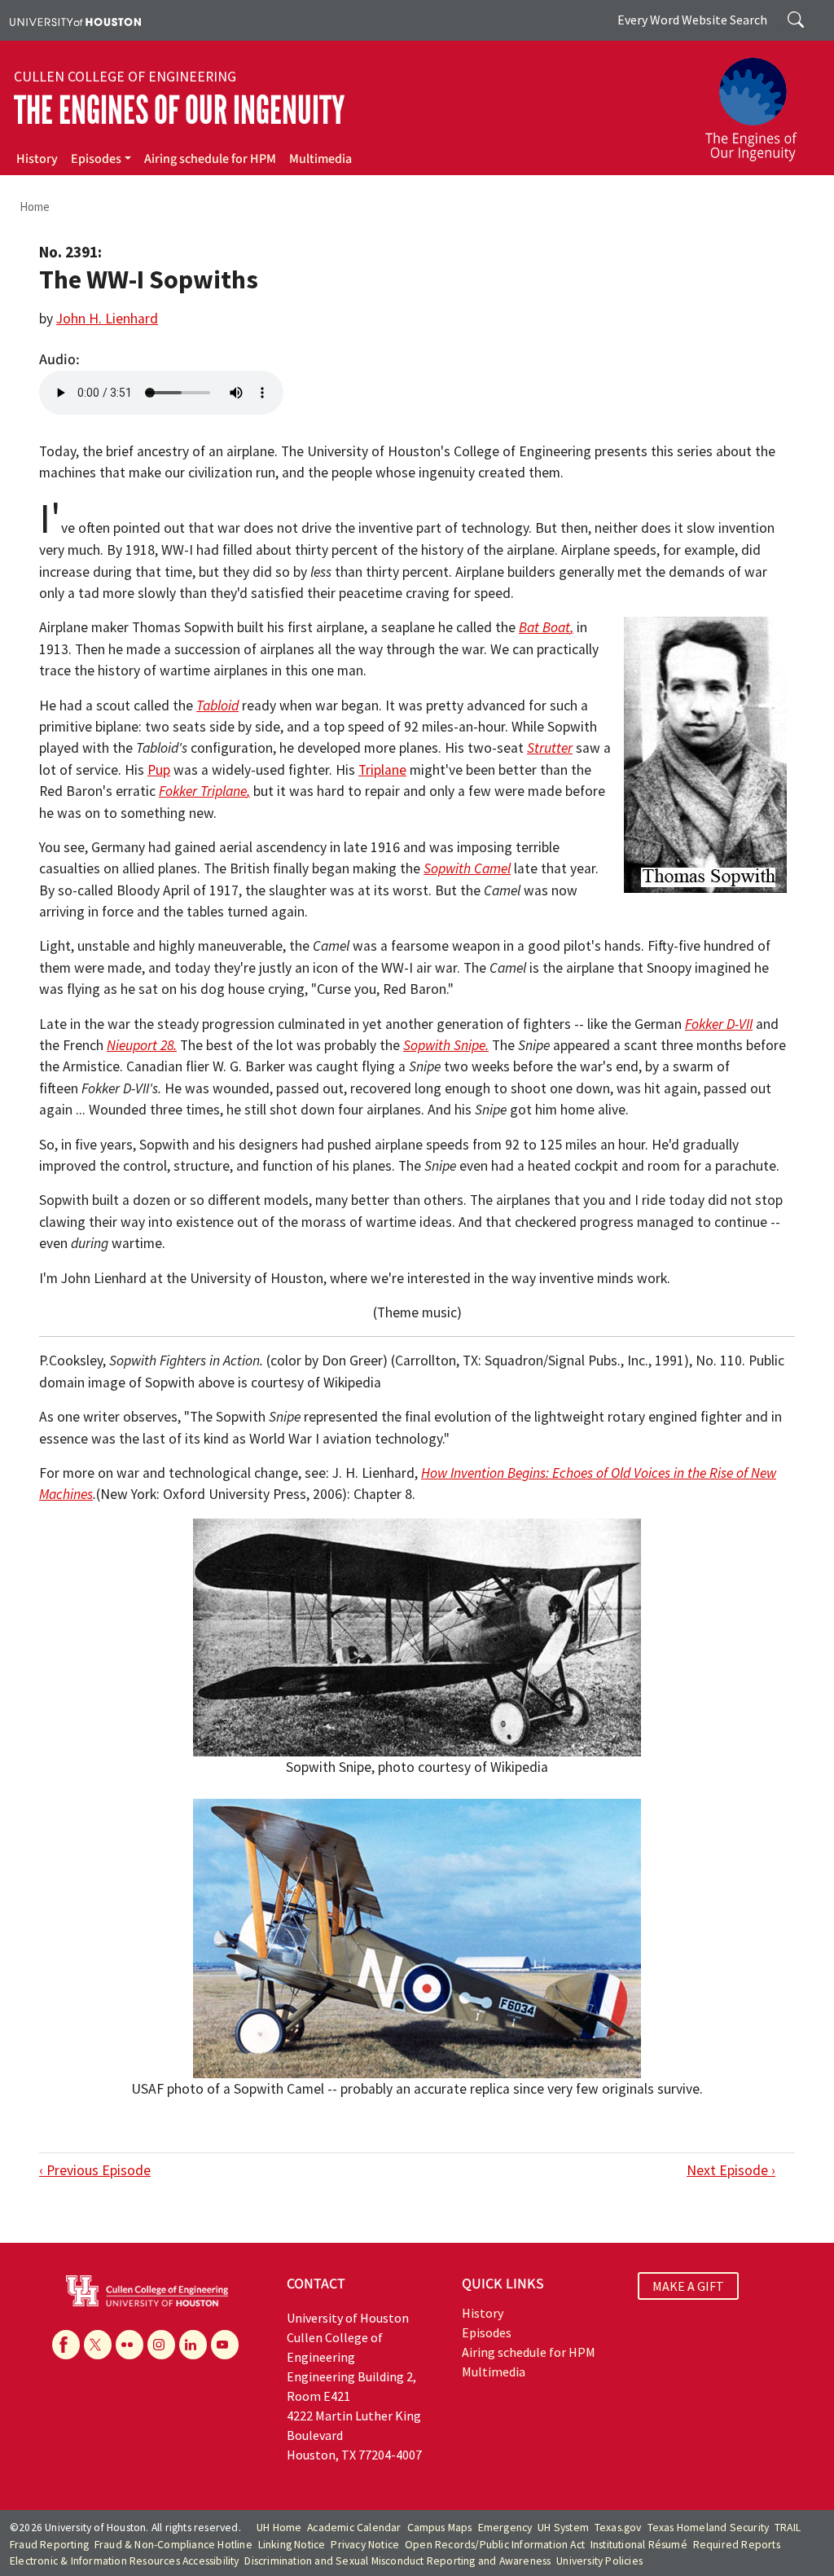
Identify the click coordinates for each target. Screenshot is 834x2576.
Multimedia (320, 159)
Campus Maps (440, 2528)
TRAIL (788, 2528)
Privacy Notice (365, 2545)
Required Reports (737, 2545)
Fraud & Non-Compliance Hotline (173, 2545)
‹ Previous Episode (95, 2170)
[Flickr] (129, 2345)
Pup (159, 770)
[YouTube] (225, 2345)
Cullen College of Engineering (125, 77)
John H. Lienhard (107, 319)
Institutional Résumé (639, 2545)
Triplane (382, 770)
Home (35, 207)
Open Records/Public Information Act (495, 2545)
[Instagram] (161, 2345)
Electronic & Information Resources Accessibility (125, 2561)
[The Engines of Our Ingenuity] (761, 102)
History (37, 159)
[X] (98, 2345)
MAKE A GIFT (688, 2286)
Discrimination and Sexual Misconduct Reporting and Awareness (397, 2561)
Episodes (96, 159)
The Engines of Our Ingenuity (179, 110)
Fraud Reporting (49, 2545)
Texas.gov (618, 2528)
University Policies (599, 2561)
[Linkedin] (193, 2345)
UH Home (279, 2528)
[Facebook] (66, 2345)
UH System (563, 2528)
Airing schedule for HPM (210, 159)
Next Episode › (731, 2170)
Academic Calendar (354, 2528)
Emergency (505, 2528)
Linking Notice (292, 2545)
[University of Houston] (75, 20)
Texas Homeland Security (709, 2528)
